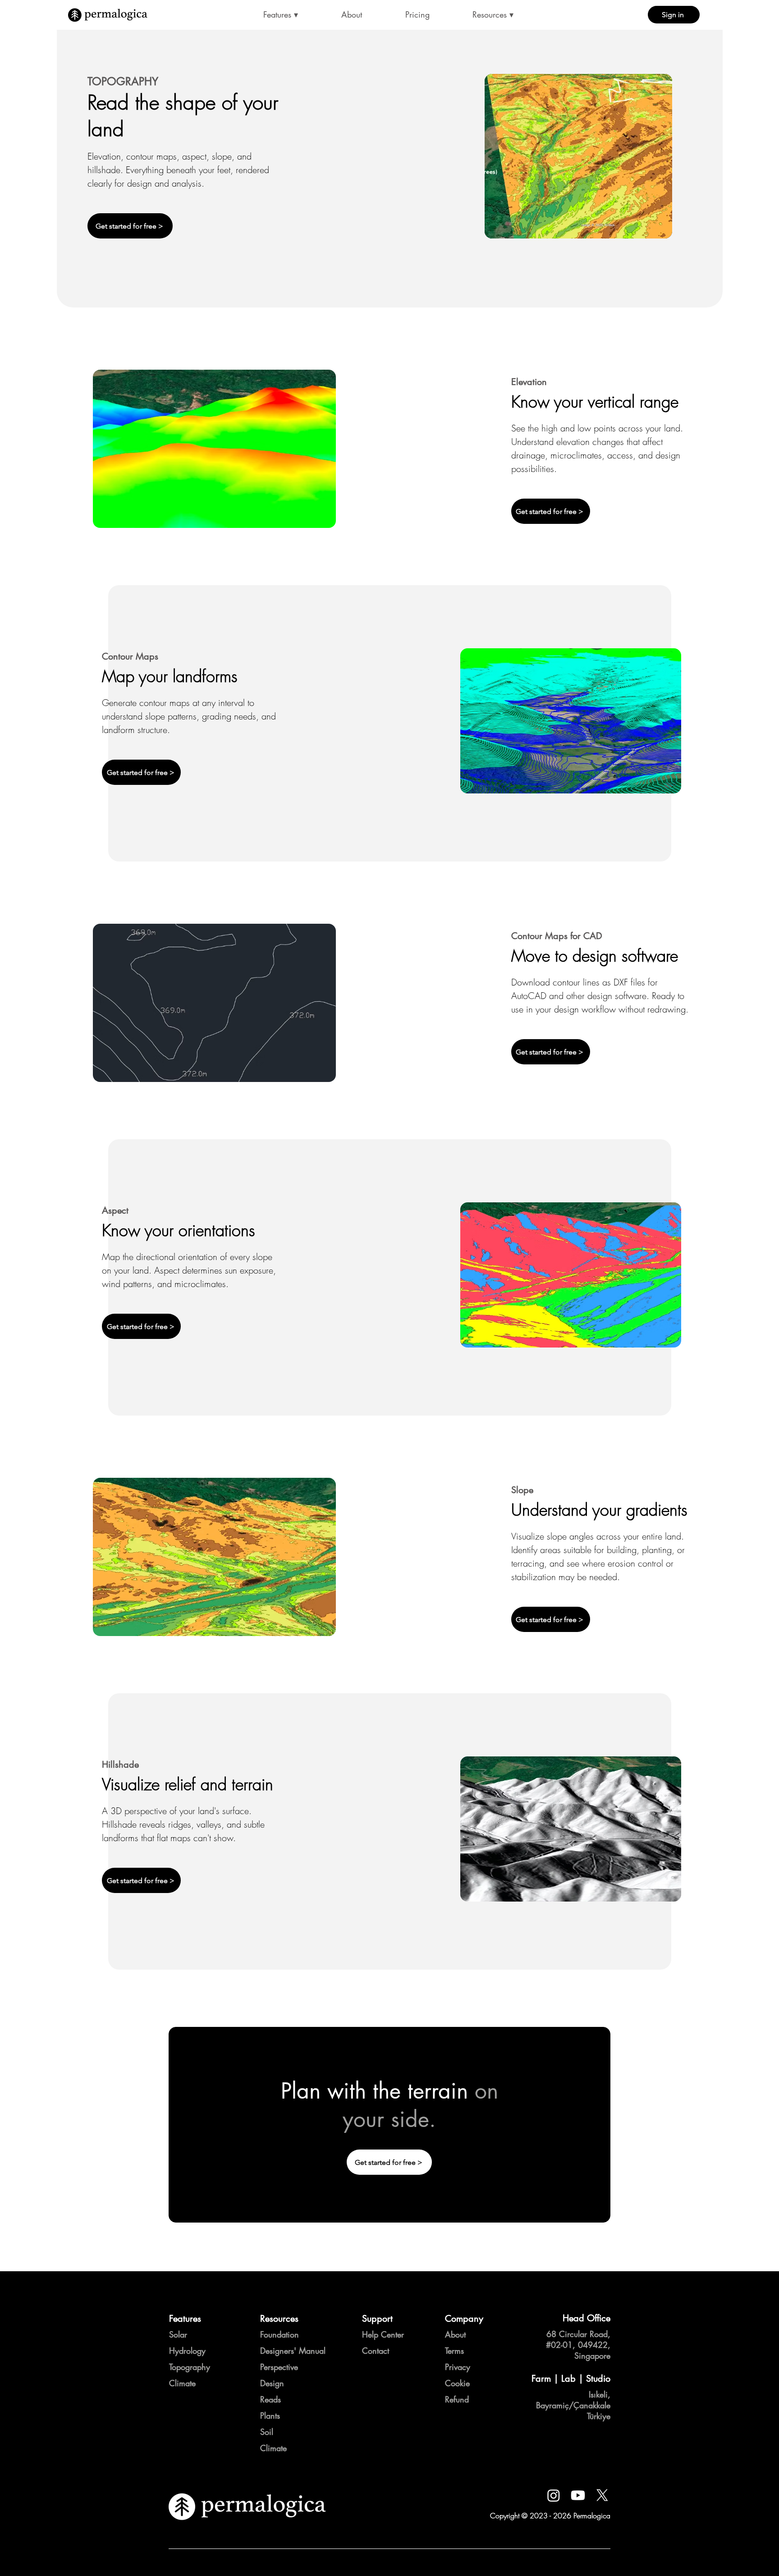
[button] (281, 15)
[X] (602, 2495)
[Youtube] (578, 2495)
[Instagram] (554, 2495)
